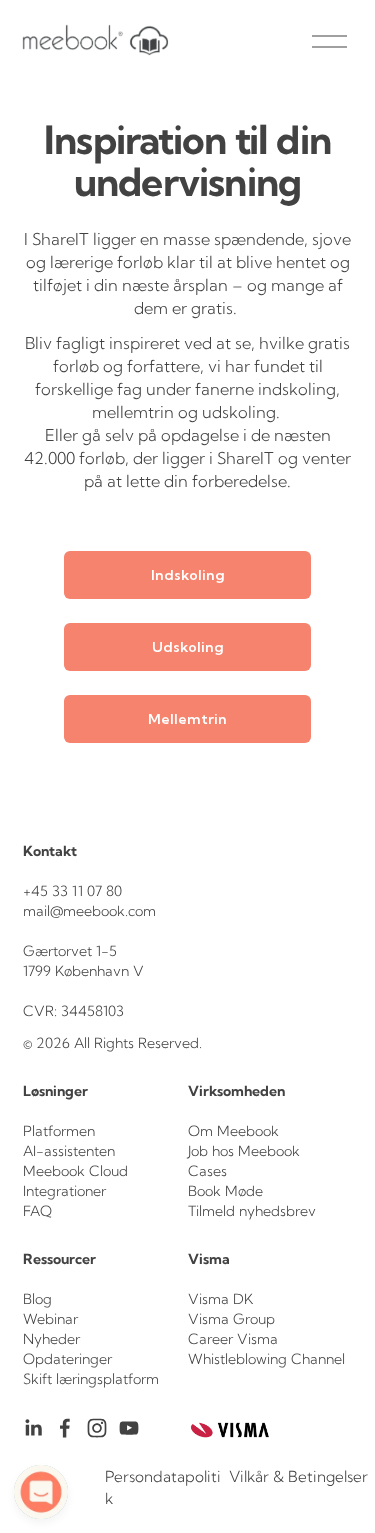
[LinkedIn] (33, 1428)
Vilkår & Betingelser (298, 1476)
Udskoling (188, 647)
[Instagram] (97, 1428)
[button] (41, 1492)
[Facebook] (65, 1428)
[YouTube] (129, 1428)
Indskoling (188, 575)
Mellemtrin (187, 719)
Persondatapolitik (163, 1487)
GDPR (45, 1487)
